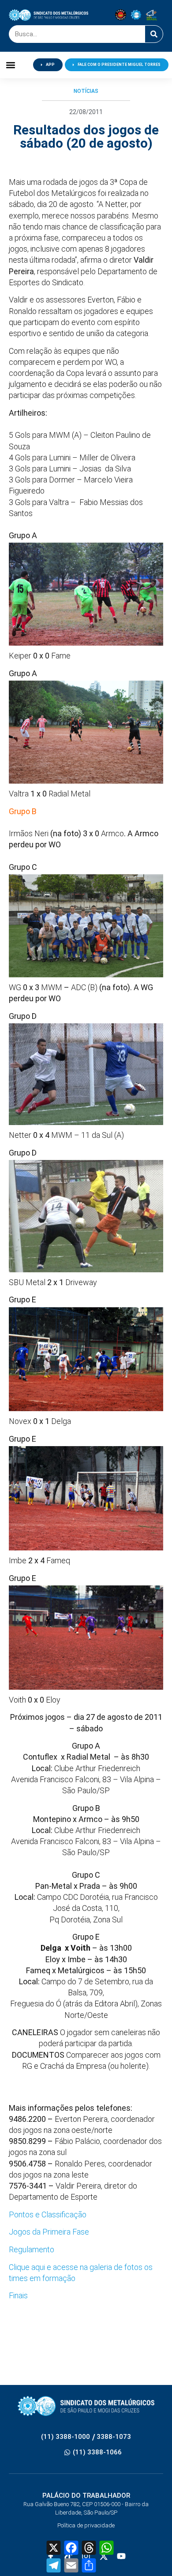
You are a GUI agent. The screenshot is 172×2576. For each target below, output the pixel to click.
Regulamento (32, 2249)
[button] (11, 65)
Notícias (86, 91)
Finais (18, 2295)
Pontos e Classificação (48, 2214)
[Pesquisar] (154, 34)
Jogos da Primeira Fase (49, 2232)
